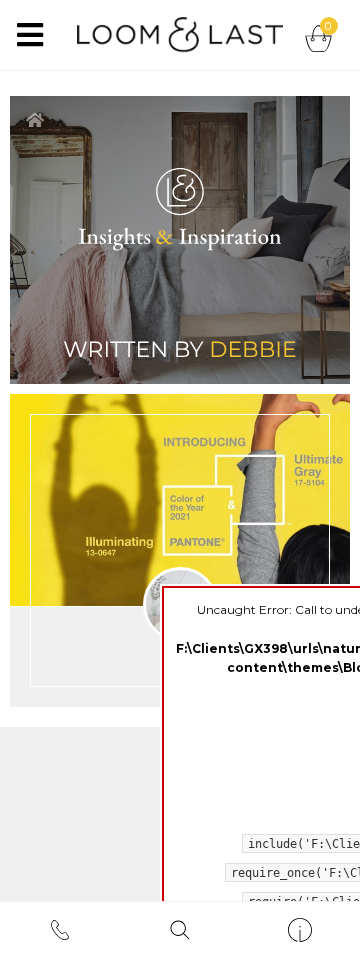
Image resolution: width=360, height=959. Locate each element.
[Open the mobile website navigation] (30, 35)
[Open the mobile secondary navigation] (300, 930)
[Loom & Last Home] (180, 30)
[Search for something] (180, 930)
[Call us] (60, 930)
